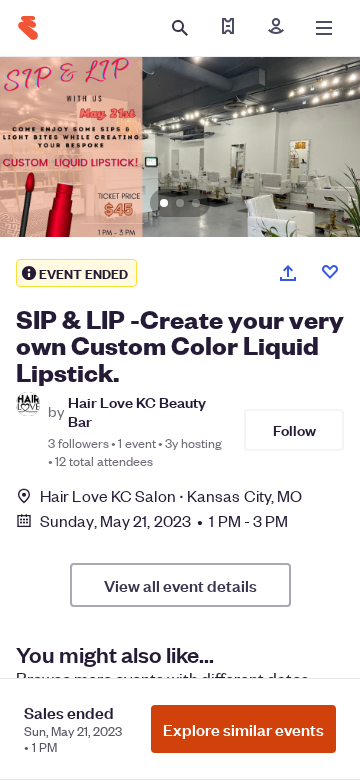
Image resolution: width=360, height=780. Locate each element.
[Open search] (180, 28)
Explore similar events (243, 729)
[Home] (28, 28)
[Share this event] (288, 273)
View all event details (180, 585)
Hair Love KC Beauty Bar (137, 411)
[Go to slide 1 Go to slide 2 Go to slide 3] (180, 147)
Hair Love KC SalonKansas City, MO (171, 495)
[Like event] (330, 272)
